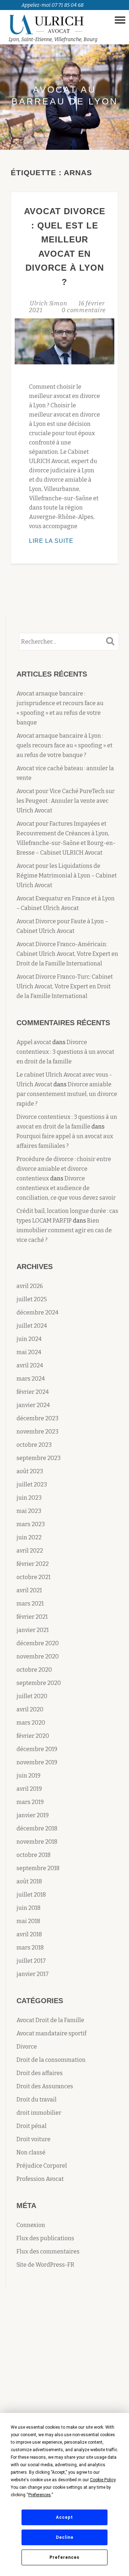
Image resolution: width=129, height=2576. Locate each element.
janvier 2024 (33, 1405)
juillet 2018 (31, 1895)
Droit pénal (32, 2126)
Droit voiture (34, 2139)
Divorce (27, 2047)
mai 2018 (28, 1921)
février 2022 (33, 1564)
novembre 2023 (37, 1432)
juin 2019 (28, 1776)
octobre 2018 (34, 1855)
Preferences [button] (40, 2495)
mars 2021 (30, 1604)
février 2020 (33, 1736)
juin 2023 (29, 1498)
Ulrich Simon (49, 303)
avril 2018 (29, 1934)
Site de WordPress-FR (46, 2265)
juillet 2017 (31, 1961)
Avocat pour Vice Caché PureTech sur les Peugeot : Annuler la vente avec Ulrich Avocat (66, 801)
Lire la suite (64, 542)
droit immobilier (39, 2113)
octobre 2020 (34, 1670)
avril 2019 (29, 1789)
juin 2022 (29, 1537)
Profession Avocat (40, 2179)
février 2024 (33, 1392)
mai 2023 (29, 1511)
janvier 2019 (33, 1815)
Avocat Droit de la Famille (50, 2020)
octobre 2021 (34, 1577)
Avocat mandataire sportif (51, 2033)
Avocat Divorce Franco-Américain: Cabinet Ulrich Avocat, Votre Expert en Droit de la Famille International (67, 954)
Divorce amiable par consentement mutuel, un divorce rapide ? (67, 1094)
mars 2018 (30, 1948)
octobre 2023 (34, 1445)
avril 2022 (30, 1551)
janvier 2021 (33, 1630)
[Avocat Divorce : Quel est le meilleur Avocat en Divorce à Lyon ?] (64, 341)
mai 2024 (29, 1352)
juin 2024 (29, 1339)
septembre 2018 (38, 1868)
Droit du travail (37, 2100)
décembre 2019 (37, 1749)
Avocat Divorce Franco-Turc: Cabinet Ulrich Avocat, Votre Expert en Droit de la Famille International (65, 986)
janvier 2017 (33, 1974)
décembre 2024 (37, 1312)
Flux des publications (45, 2238)
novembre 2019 (37, 1762)
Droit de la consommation (51, 2060)
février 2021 (32, 1617)
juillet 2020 (32, 1696)
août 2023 (30, 1471)
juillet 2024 (32, 1326)
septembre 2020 (39, 1683)
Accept (64, 2517)
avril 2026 (30, 1286)
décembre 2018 (37, 1828)
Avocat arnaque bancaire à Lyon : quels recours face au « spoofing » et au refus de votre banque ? (64, 745)
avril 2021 (29, 1590)
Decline (65, 2537)
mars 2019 (30, 1802)
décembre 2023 (37, 1418)
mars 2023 (31, 1524)
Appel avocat (34, 1042)
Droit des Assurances (45, 2086)
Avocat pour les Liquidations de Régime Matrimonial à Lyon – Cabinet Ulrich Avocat (67, 876)
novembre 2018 (37, 1842)
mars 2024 (31, 1379)
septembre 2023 (39, 1458)
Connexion (31, 2225)
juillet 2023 (32, 1484)
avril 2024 (30, 1365)
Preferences (64, 2557)
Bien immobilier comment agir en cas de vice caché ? (64, 1230)
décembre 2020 (38, 1643)
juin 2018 (28, 1908)
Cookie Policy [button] (103, 2480)
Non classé (31, 2152)
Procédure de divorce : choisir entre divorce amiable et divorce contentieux (64, 1169)
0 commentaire (84, 310)
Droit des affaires (40, 2073)
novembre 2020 (38, 1656)
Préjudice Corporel (42, 2166)
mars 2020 (31, 1723)
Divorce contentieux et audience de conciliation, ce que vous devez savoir (66, 1188)
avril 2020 (30, 1709)
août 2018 (29, 1881)
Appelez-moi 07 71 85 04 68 (52, 5)
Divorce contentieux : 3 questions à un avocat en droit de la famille (65, 1052)
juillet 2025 (32, 1299)
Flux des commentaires (48, 2251)
